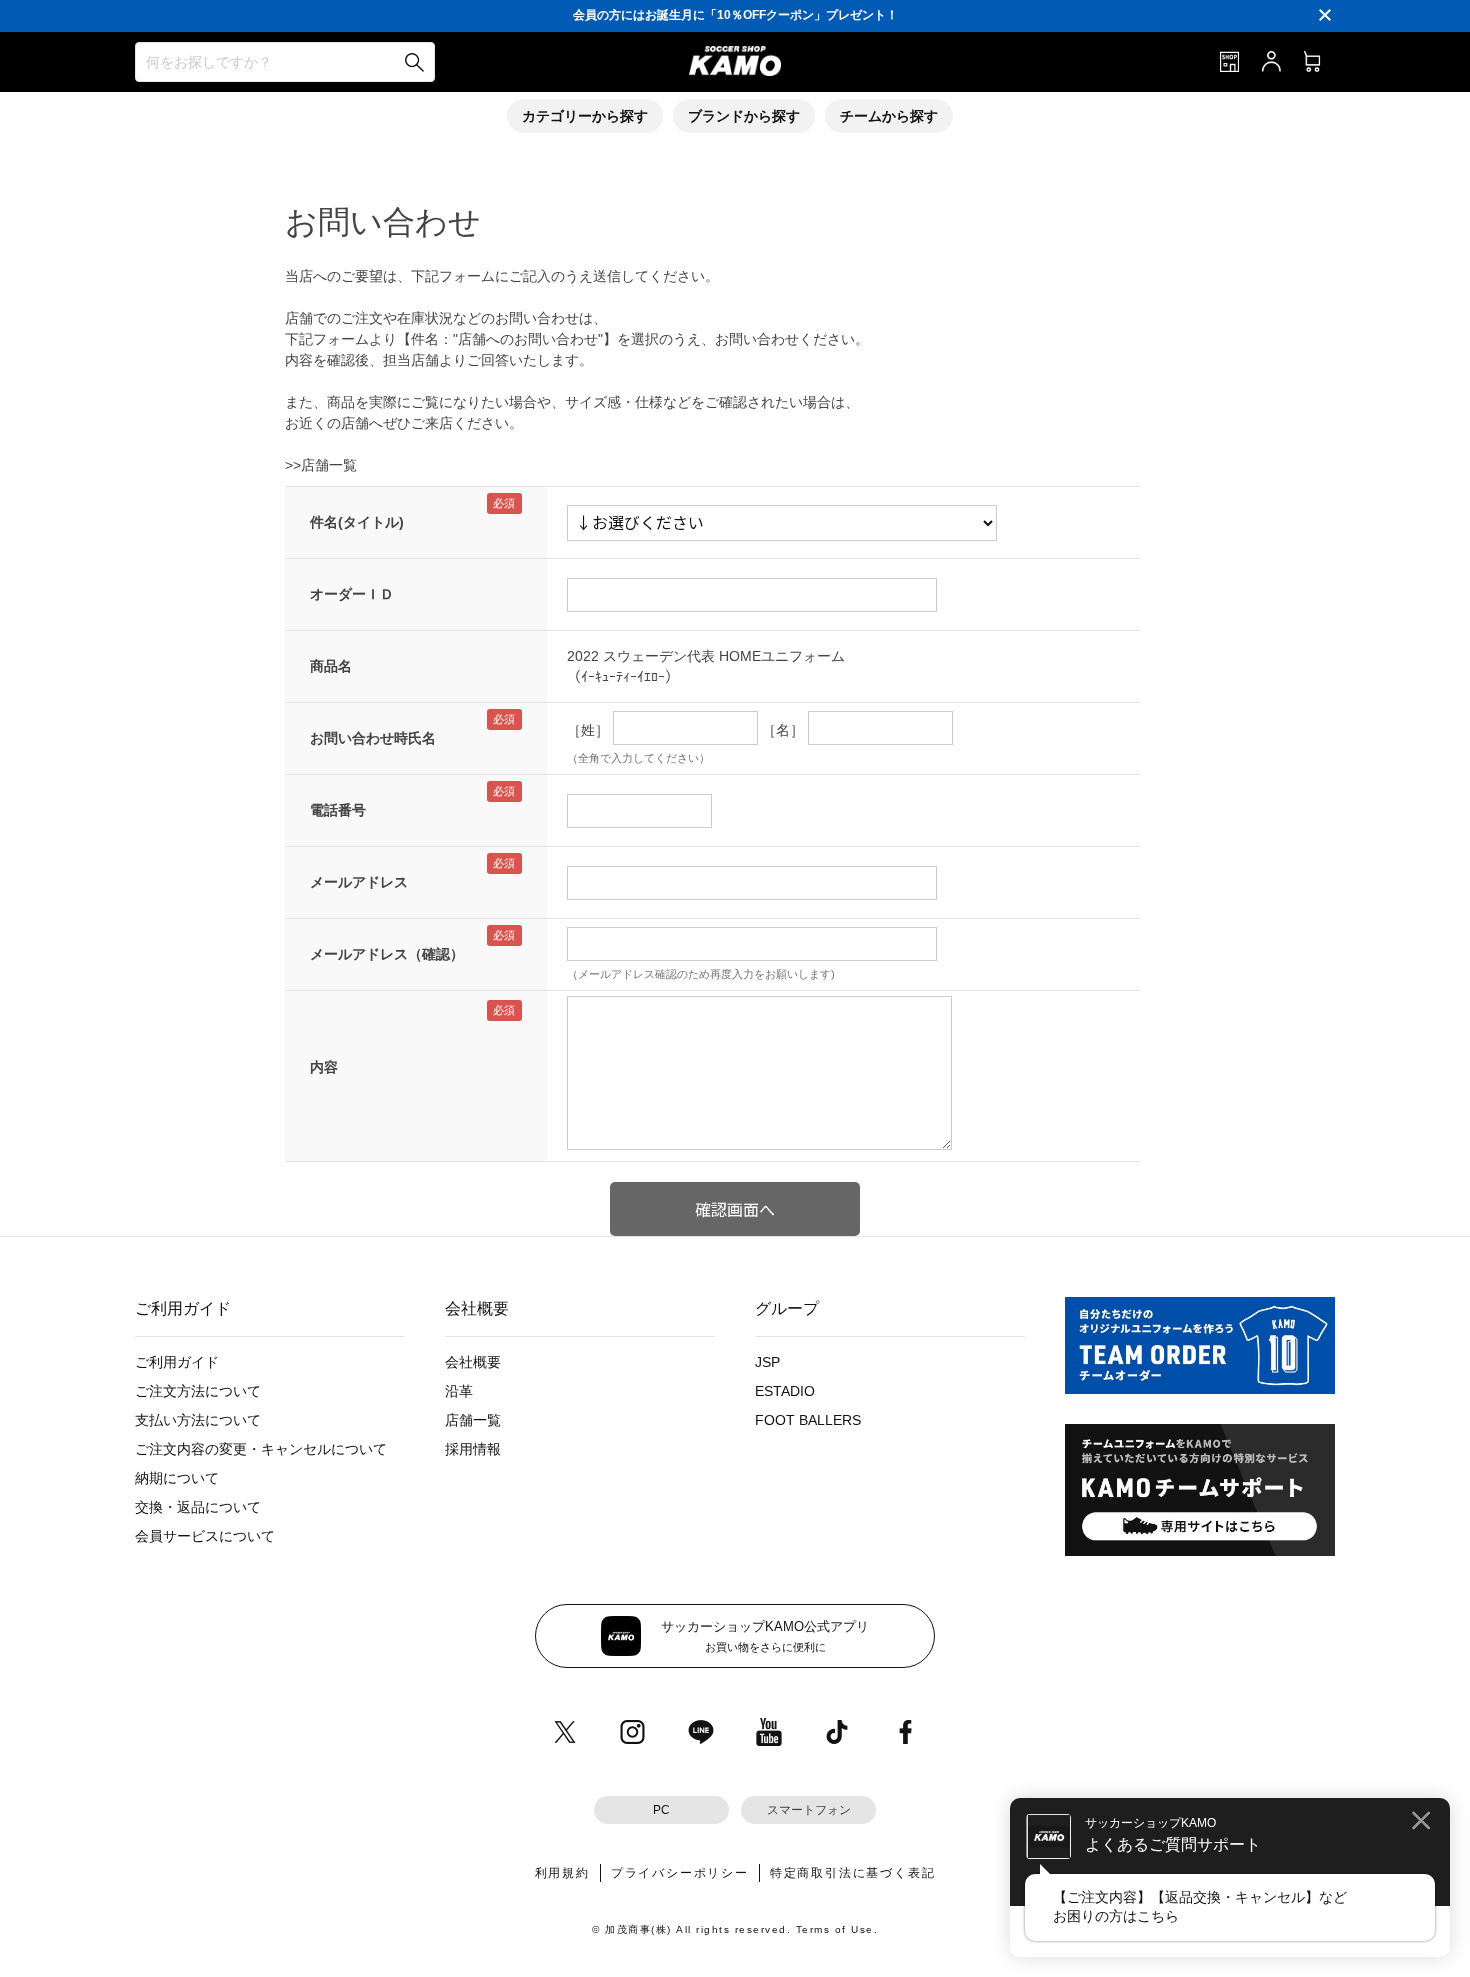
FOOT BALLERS (808, 1420)
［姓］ (588, 730)
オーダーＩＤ (352, 594)
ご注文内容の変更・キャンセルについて (261, 1449)
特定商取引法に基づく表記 (853, 1873)
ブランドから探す (744, 116)
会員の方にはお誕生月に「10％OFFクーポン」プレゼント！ (735, 15)
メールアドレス (359, 882)
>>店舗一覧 (321, 465)
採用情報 (473, 1449)
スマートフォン (809, 1810)
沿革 (459, 1391)
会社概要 (473, 1362)
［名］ (783, 730)
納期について (177, 1478)
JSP (767, 1362)
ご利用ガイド (177, 1362)
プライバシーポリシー (680, 1873)
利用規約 (562, 1873)
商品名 (331, 666)
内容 (324, 1067)
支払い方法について (198, 1420)
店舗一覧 (473, 1420)
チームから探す (889, 116)
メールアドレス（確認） (387, 954)
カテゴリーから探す (585, 116)
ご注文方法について (198, 1391)
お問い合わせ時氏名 (373, 738)
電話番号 (338, 810)
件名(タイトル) (357, 522)
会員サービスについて (205, 1536)
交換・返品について (198, 1507)
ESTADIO (785, 1391)
